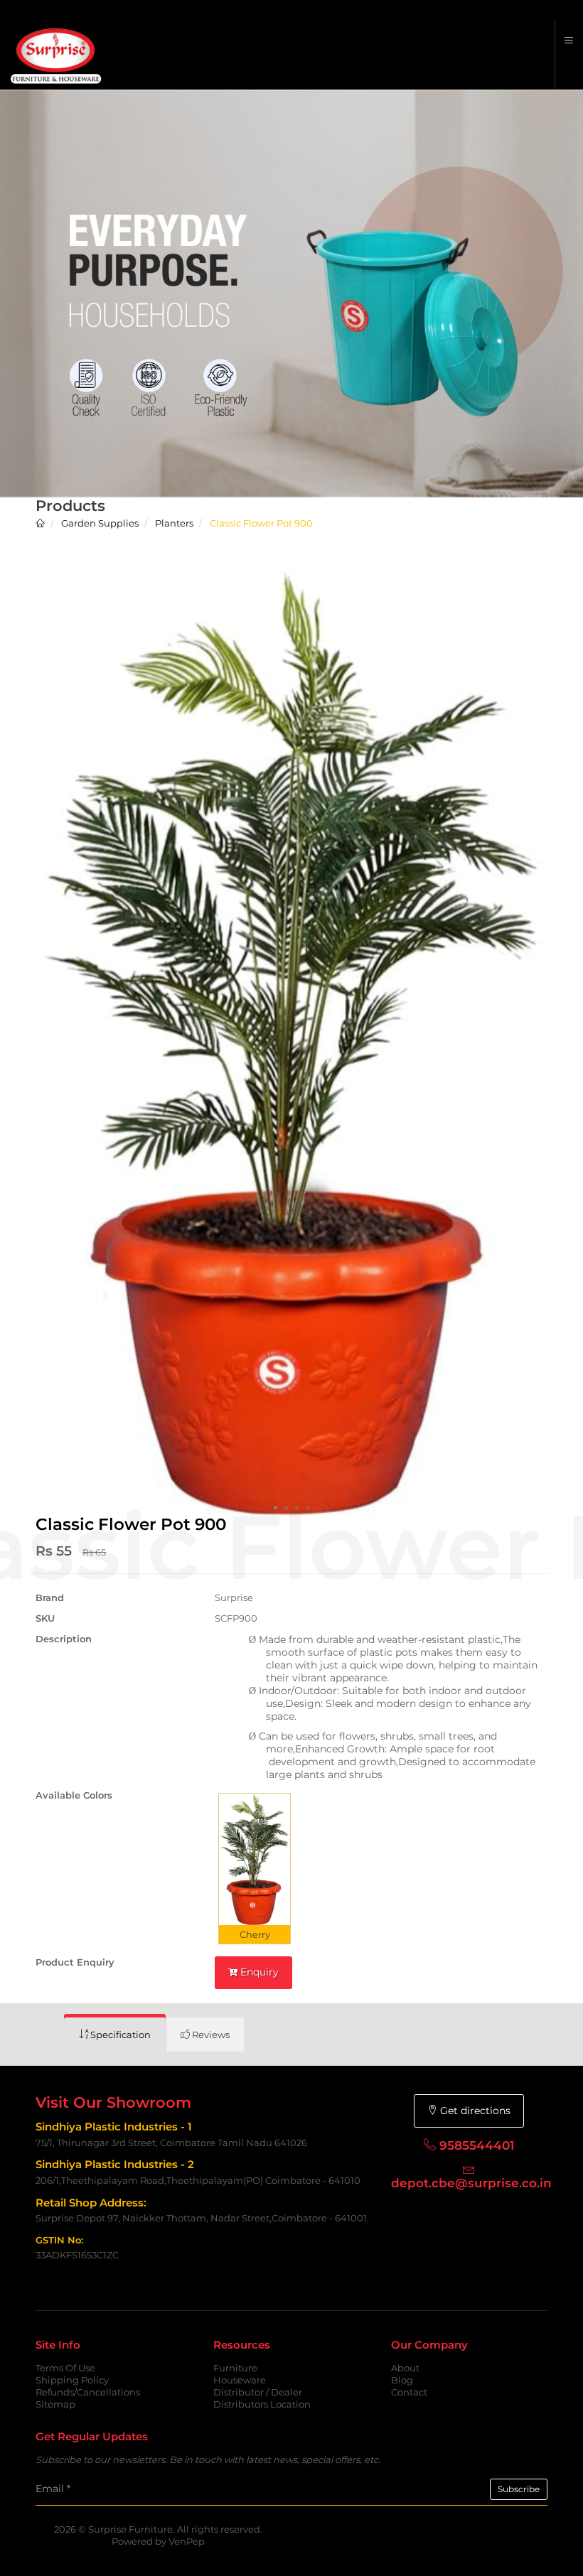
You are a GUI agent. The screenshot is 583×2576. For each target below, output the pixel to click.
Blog (402, 2380)
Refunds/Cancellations (88, 2392)
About (405, 2368)
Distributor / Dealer (258, 2392)
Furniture (235, 2368)
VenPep (187, 2541)
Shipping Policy (72, 2380)
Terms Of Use (65, 2368)
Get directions (474, 2111)
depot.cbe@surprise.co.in (471, 2183)
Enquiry (258, 1972)
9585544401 (477, 2145)
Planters (173, 523)
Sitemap (55, 2404)
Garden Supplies (99, 523)
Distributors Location (262, 2404)
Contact (409, 2392)
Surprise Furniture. (133, 2529)
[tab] (115, 2035)
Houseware (240, 2380)
